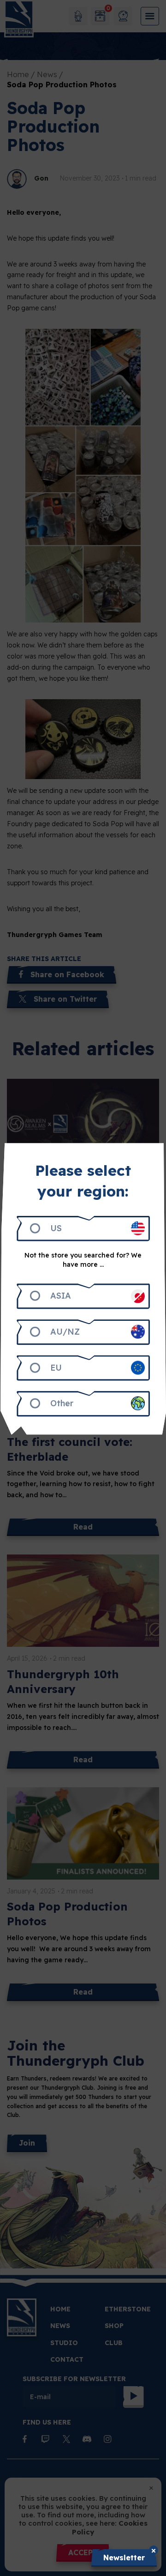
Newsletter (124, 2558)
